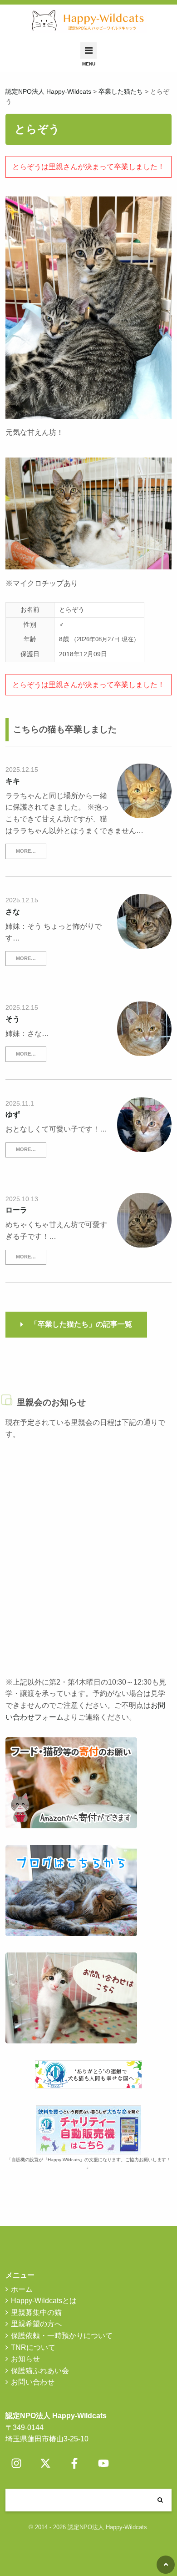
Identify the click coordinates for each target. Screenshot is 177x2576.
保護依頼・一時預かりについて (62, 2336)
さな (13, 912)
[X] (45, 2463)
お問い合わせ (33, 2382)
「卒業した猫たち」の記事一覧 (81, 1324)
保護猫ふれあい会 (40, 2371)
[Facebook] (74, 2463)
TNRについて (33, 2347)
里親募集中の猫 (36, 2312)
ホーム (22, 2289)
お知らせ (25, 2359)
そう (13, 1019)
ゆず (13, 1114)
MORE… (26, 851)
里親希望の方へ (36, 2324)
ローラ (16, 1210)
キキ (13, 781)
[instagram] (16, 2463)
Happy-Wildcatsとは (44, 2301)
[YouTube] (103, 2463)
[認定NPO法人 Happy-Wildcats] (89, 21)
